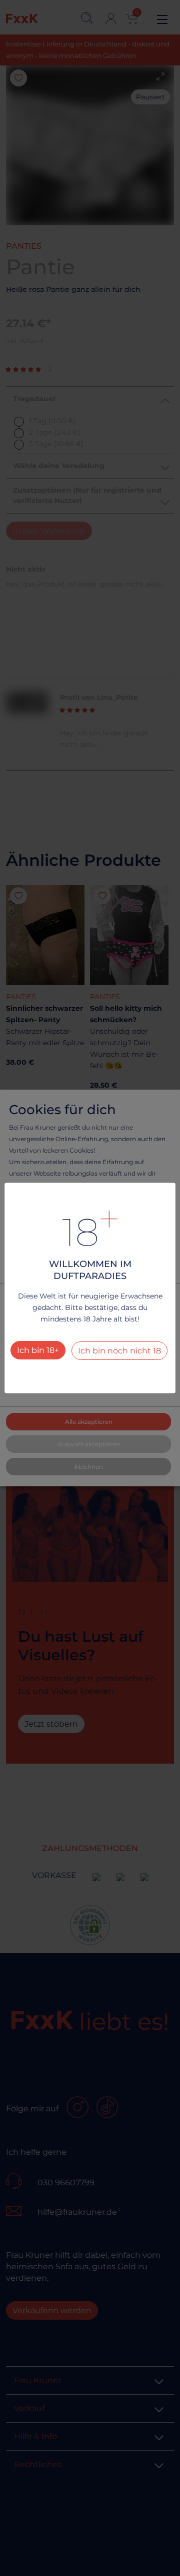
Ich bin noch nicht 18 (119, 1351)
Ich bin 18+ (38, 1350)
